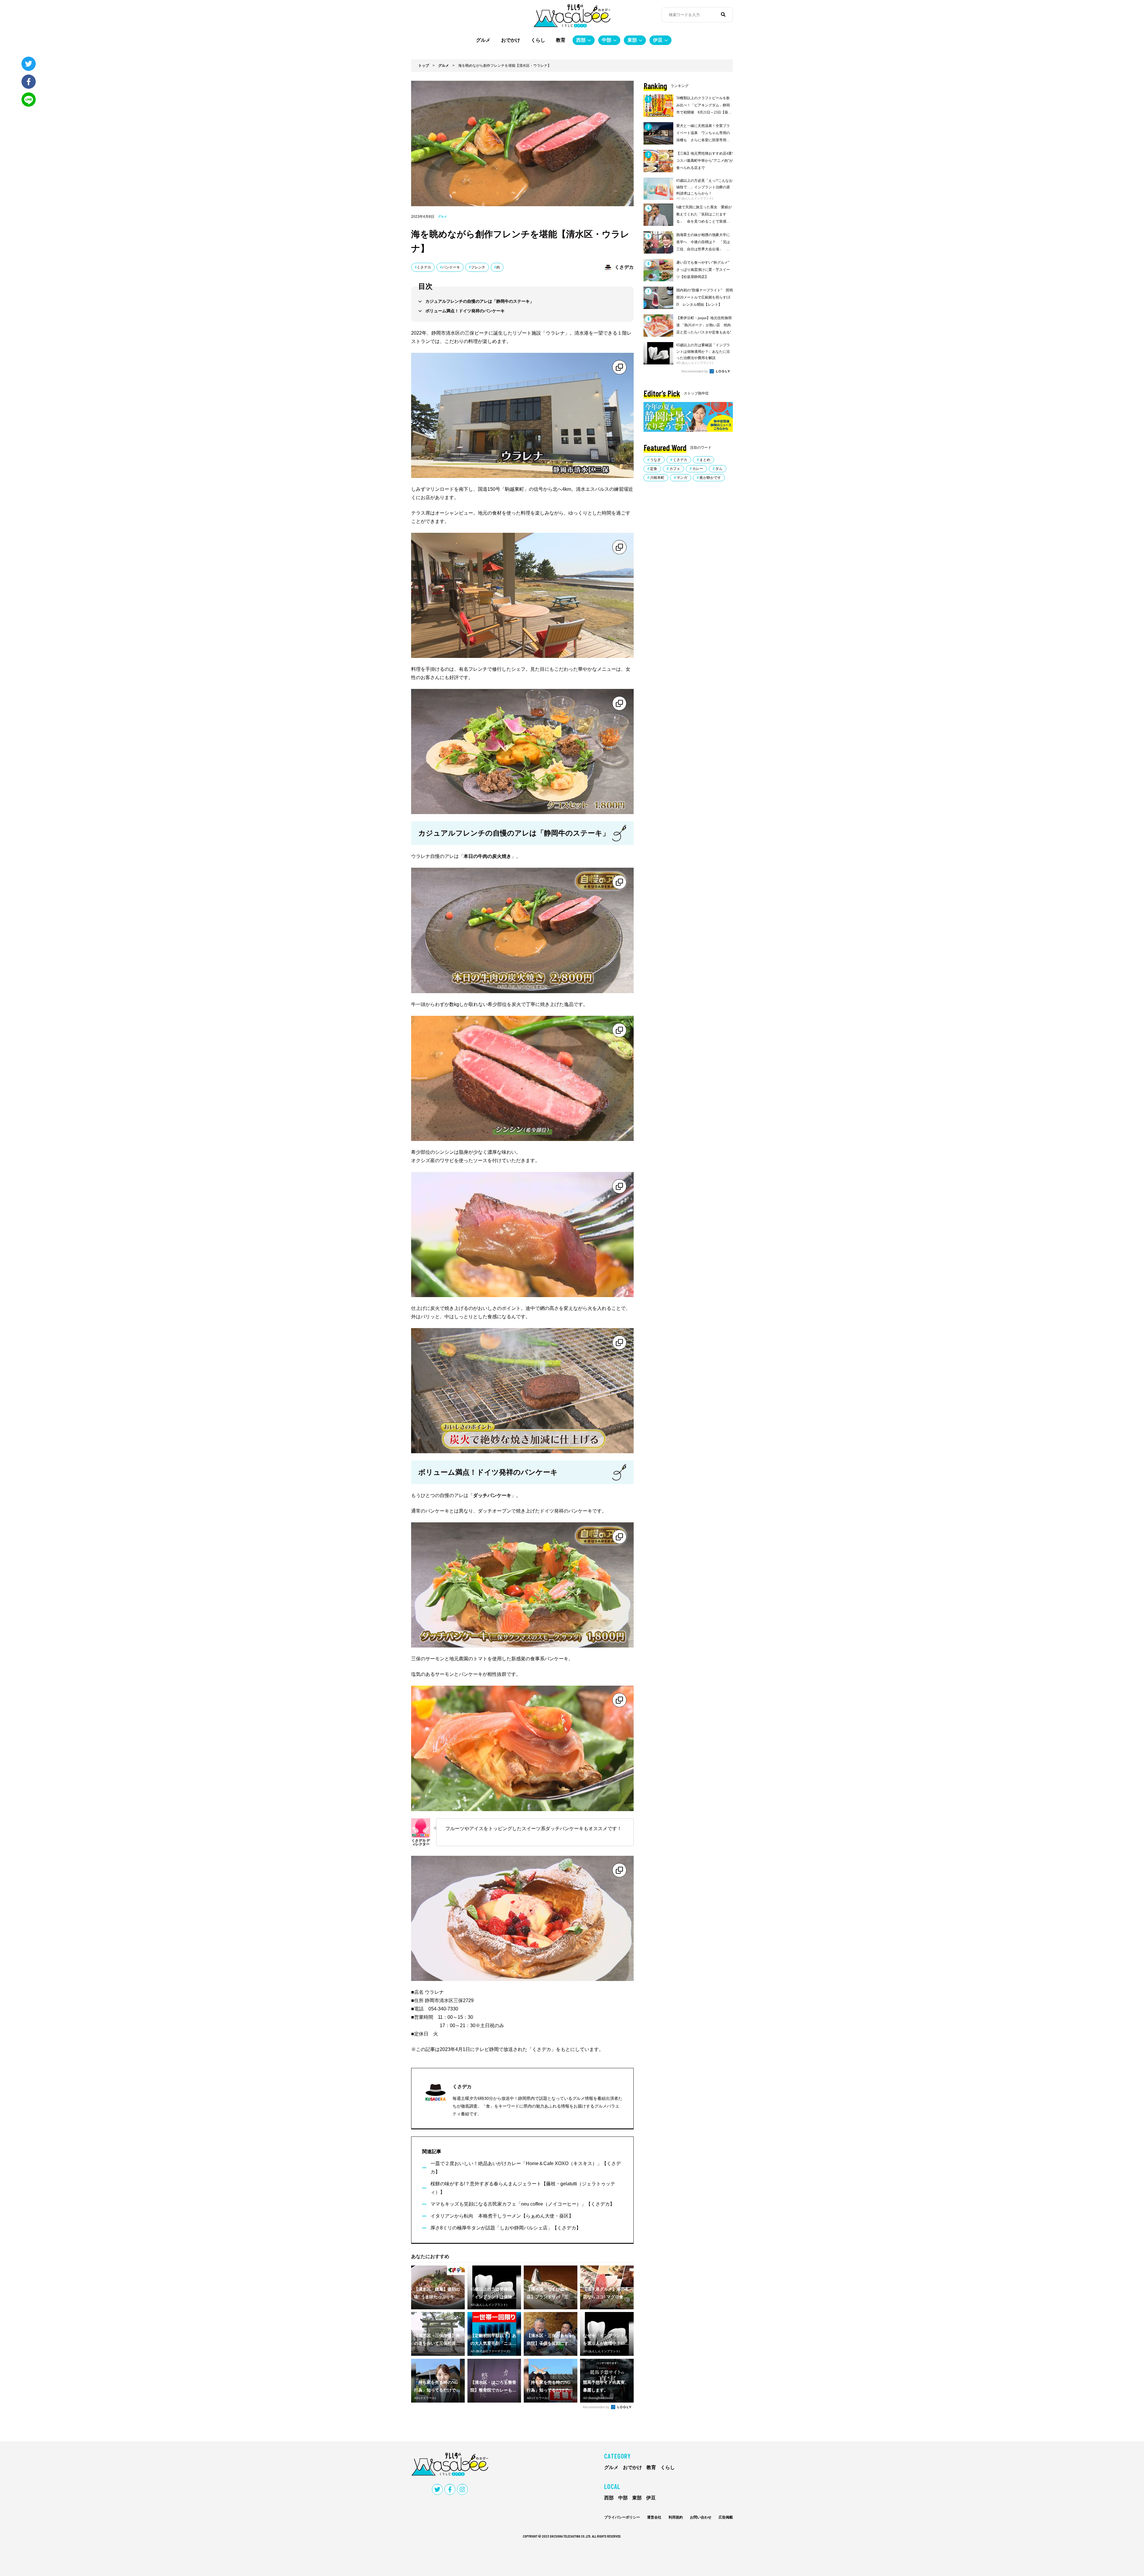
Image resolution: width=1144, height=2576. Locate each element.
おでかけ (511, 40)
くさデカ (424, 267)
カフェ (675, 469)
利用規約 (676, 2517)
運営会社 (654, 2517)
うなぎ (655, 460)
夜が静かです (710, 478)
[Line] (29, 100)
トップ (424, 66)
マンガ (682, 478)
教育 (561, 40)
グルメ (483, 40)
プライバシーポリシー (622, 2517)
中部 (607, 40)
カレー (698, 469)
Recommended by (596, 2407)
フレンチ (478, 267)
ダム (719, 469)
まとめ (705, 460)
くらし (538, 40)
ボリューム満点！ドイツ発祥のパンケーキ (465, 311)
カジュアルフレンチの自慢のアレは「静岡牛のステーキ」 (480, 301)
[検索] (723, 15)
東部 (632, 40)
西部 (581, 40)
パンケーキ (451, 267)
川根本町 (657, 478)
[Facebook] (29, 82)
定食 (654, 469)
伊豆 (658, 40)
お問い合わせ (701, 2517)
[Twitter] (29, 64)
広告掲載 (726, 2517)
